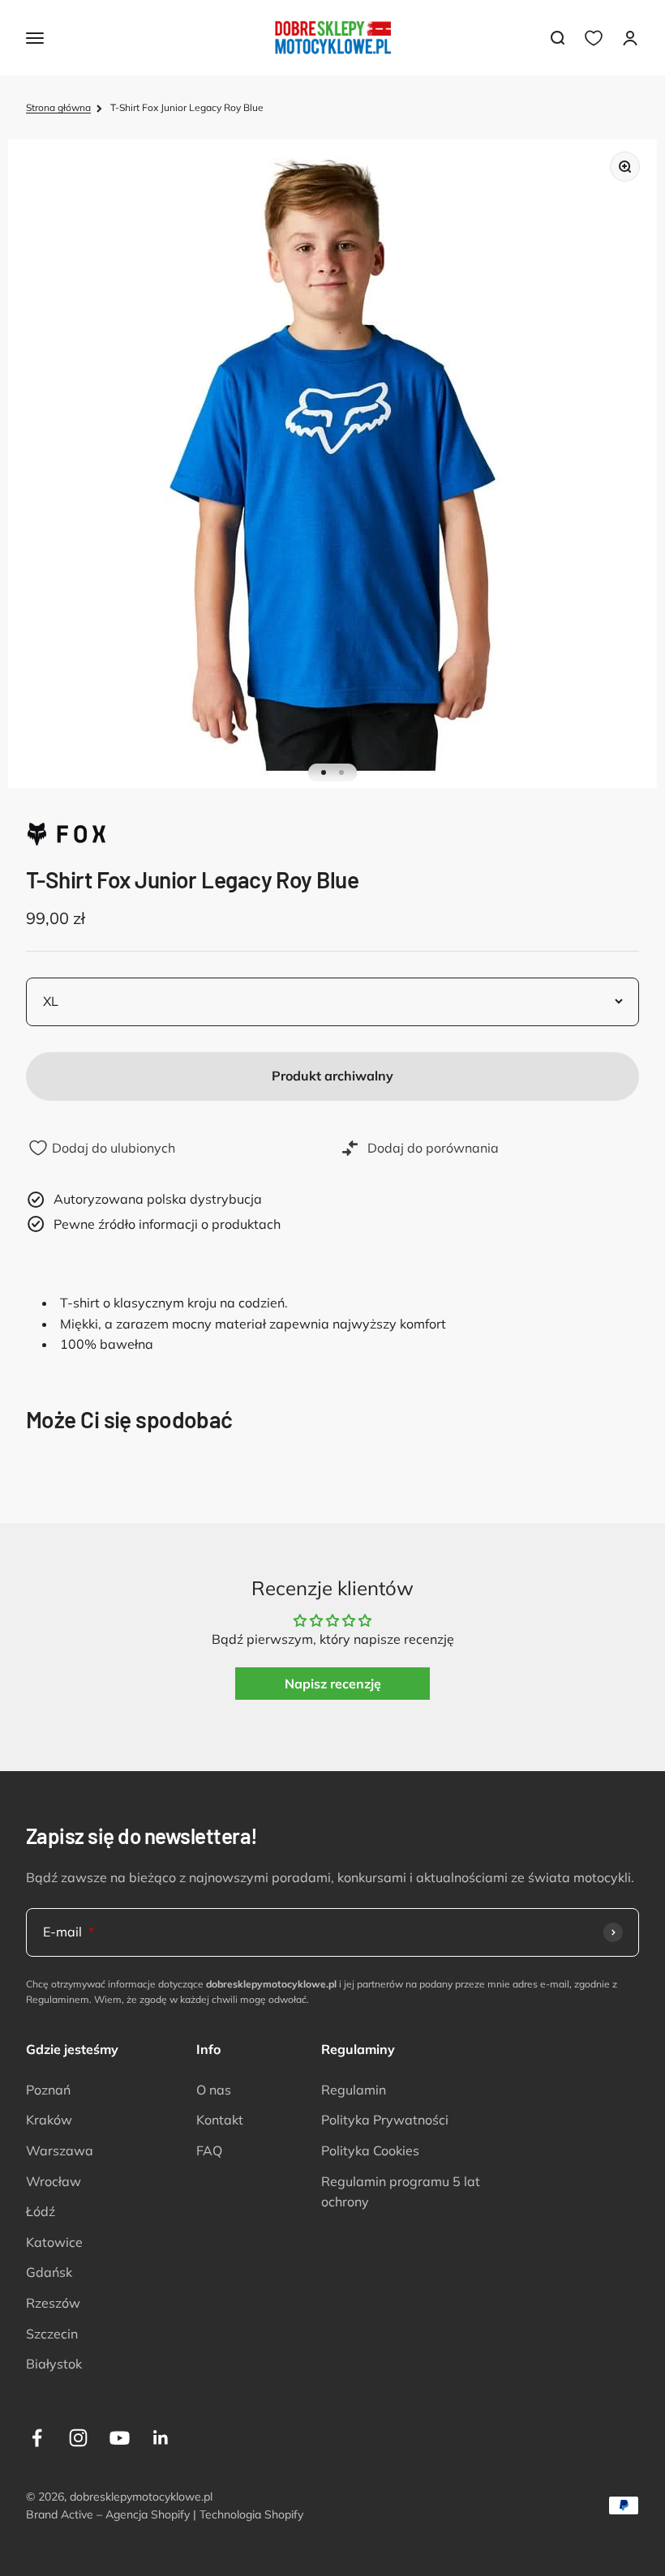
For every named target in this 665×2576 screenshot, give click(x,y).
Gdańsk (49, 2272)
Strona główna (58, 107)
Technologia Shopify (251, 2514)
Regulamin (354, 2090)
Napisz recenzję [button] (333, 1684)
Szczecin (52, 2334)
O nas (214, 2090)
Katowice (54, 2242)
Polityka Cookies (370, 2150)
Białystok (54, 2364)
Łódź (41, 2211)
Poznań (48, 2090)
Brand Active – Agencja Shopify (108, 2514)
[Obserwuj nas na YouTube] (120, 2438)
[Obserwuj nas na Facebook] (37, 2438)
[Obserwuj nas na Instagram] (78, 2438)
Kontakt (220, 2120)
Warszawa (60, 2150)
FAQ (209, 2150)
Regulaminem (58, 1999)
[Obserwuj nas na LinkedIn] (161, 2438)
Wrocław (54, 2181)
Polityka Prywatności (385, 2120)
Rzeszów (53, 2303)
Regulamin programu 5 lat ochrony (401, 2192)
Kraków (49, 2120)
